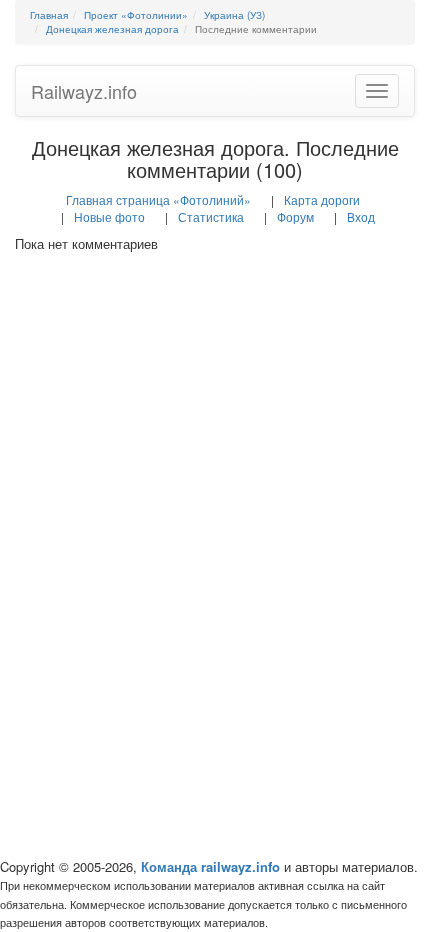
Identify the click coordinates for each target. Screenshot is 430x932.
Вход (361, 216)
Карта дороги (322, 199)
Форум (295, 216)
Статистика (211, 216)
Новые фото (109, 216)
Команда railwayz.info (210, 866)
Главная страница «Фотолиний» (158, 199)
